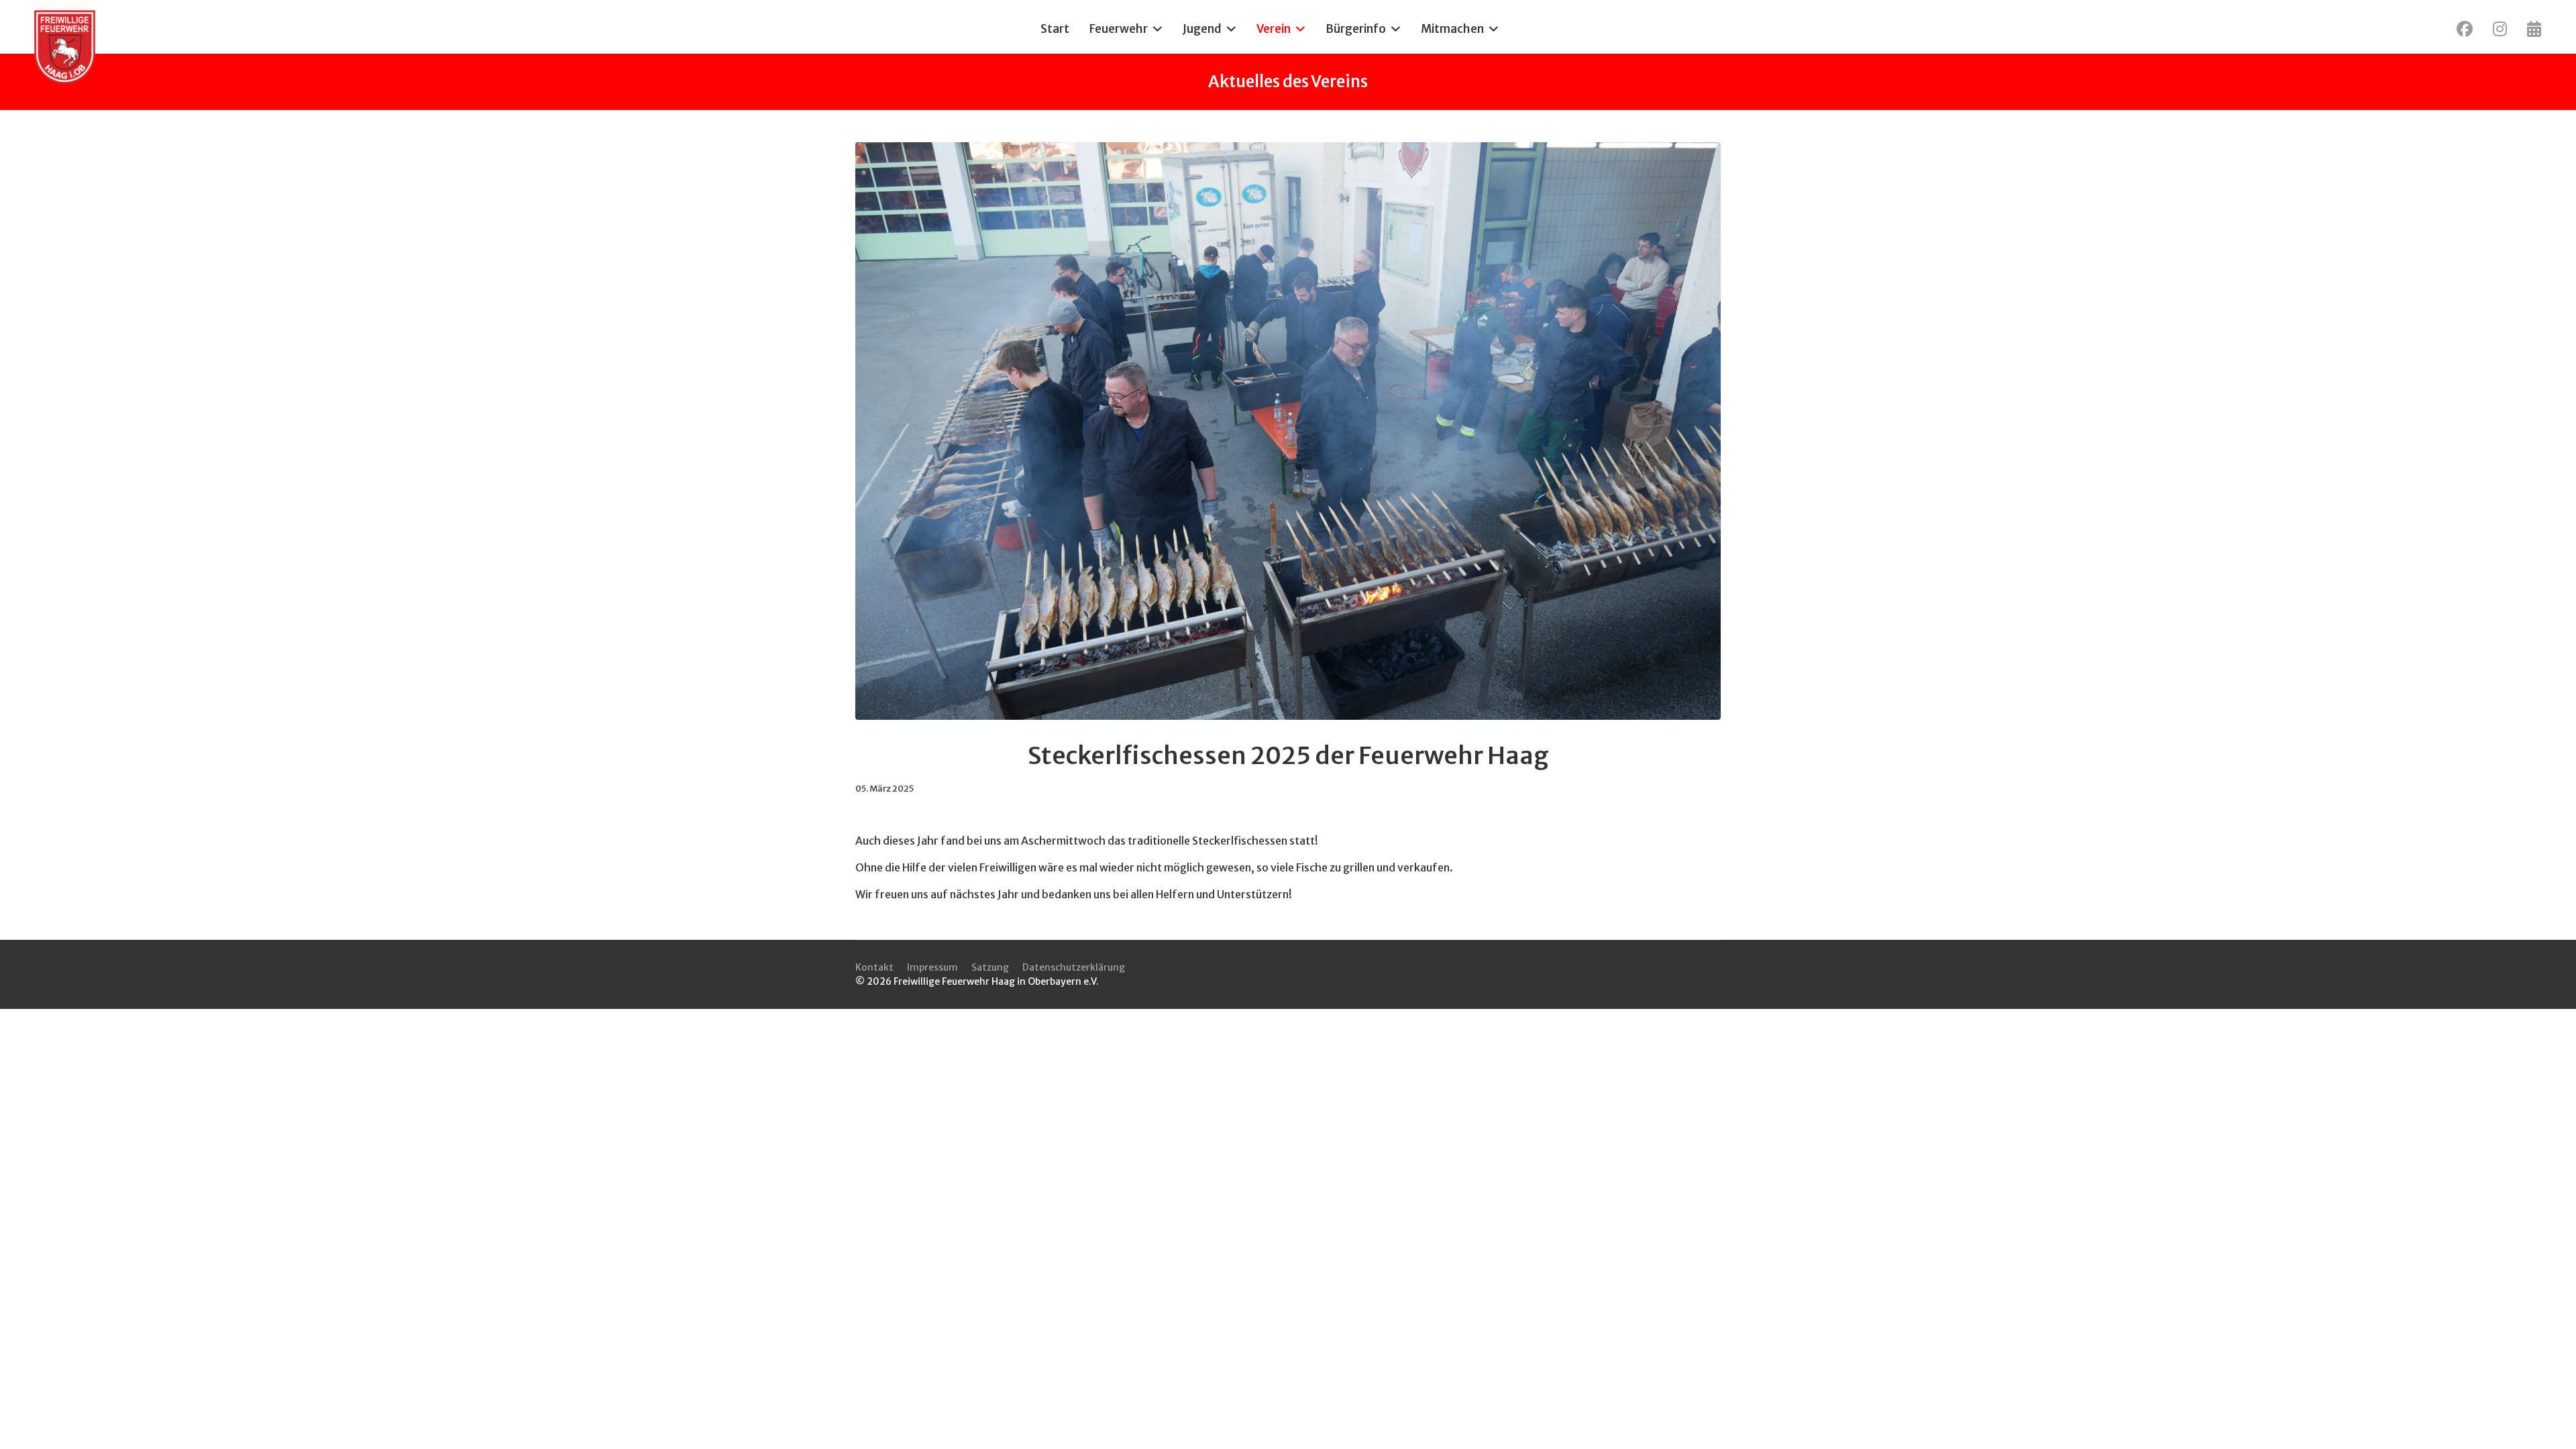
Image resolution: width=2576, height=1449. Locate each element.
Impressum (932, 967)
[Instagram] (2500, 29)
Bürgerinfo (1356, 29)
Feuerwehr (1119, 29)
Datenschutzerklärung (1074, 967)
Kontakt (874, 967)
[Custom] (2534, 29)
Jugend (1202, 29)
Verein (1274, 29)
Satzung (990, 967)
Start (1055, 29)
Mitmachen (1452, 29)
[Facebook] (2465, 29)
